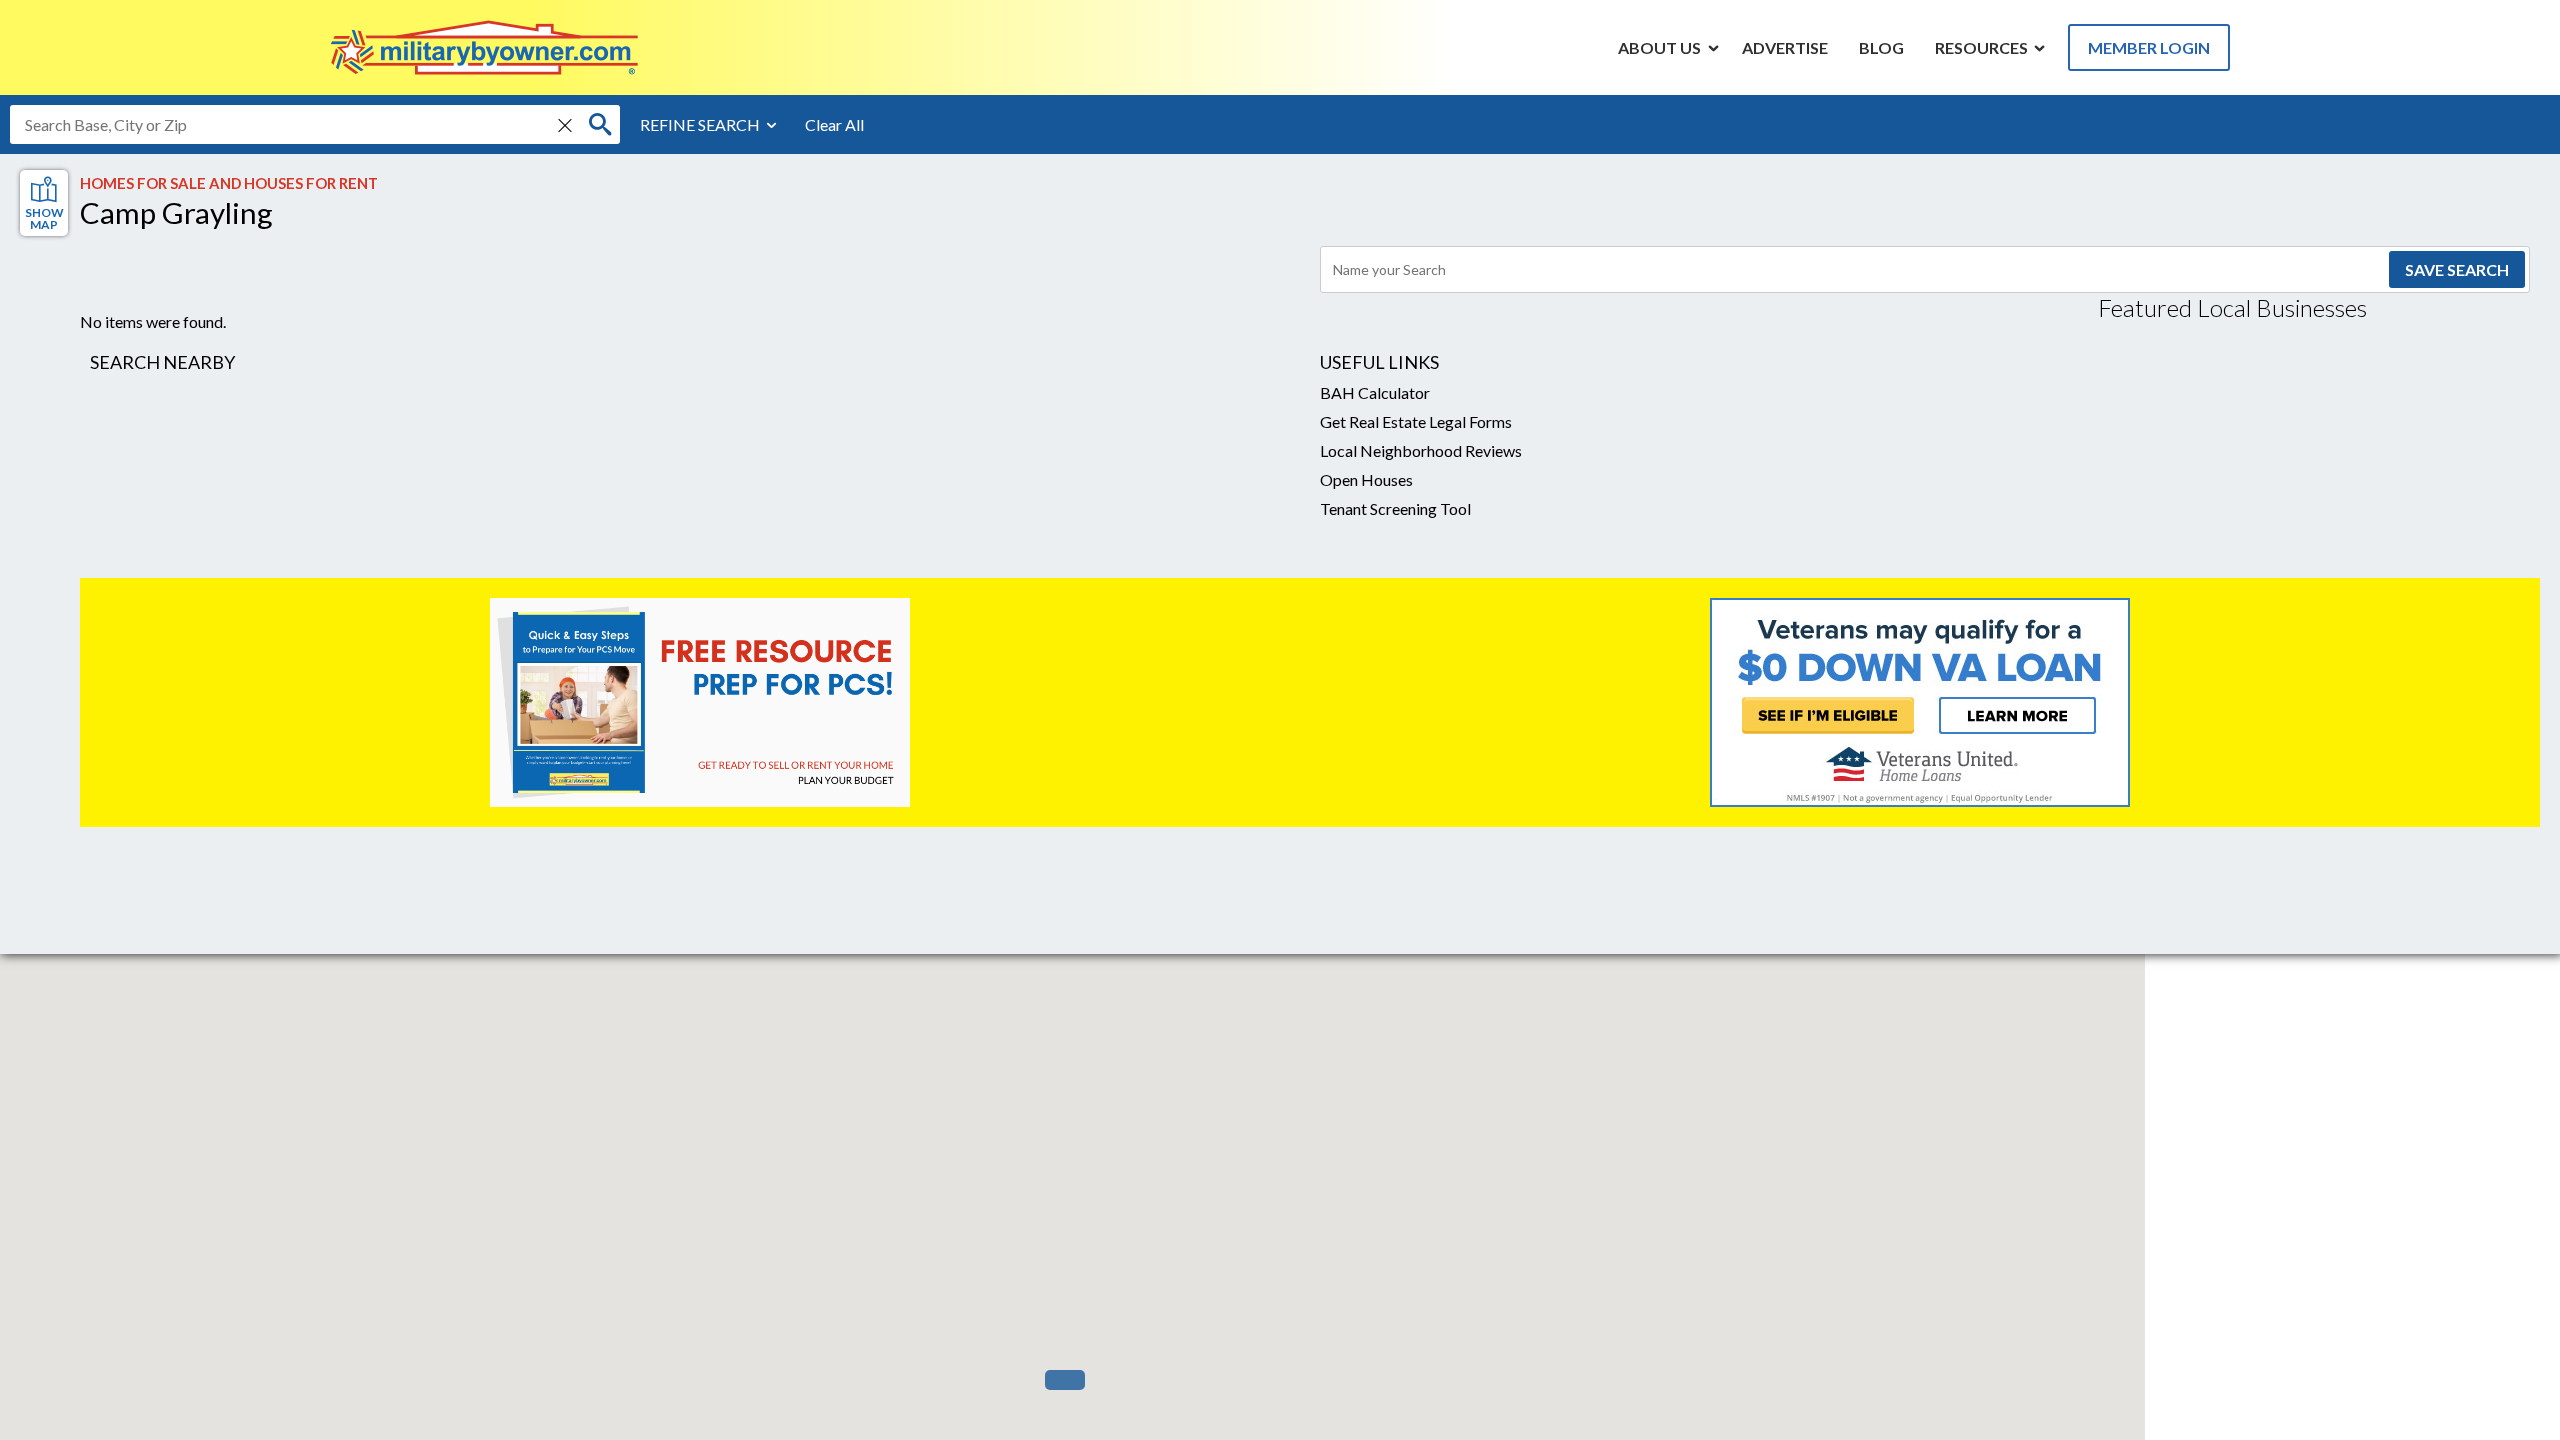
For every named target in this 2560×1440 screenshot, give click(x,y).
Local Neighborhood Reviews (1421, 450)
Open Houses (1366, 479)
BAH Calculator (1375, 392)
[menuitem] (1660, 47)
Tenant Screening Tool (1395, 508)
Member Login (2149, 47)
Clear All (834, 124)
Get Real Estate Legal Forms (1416, 421)
